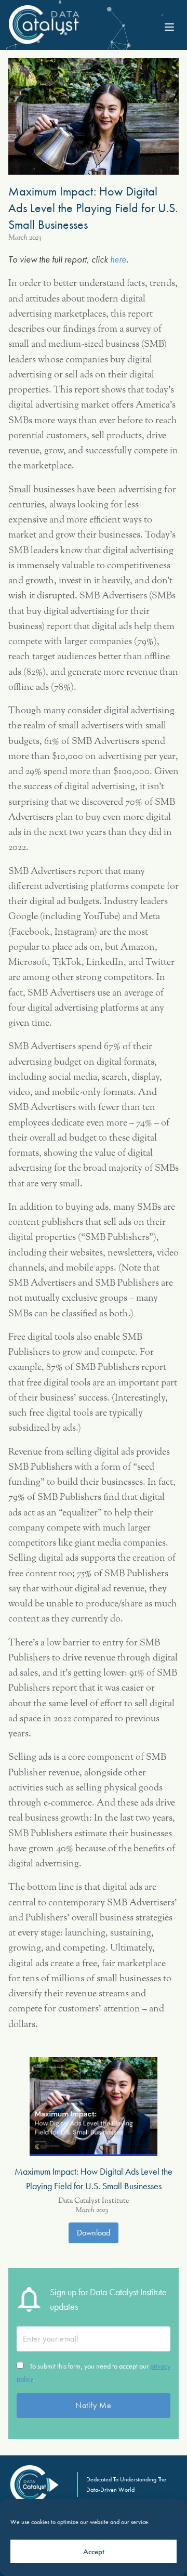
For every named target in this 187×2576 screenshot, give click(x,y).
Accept (94, 2552)
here (118, 259)
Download (94, 2233)
